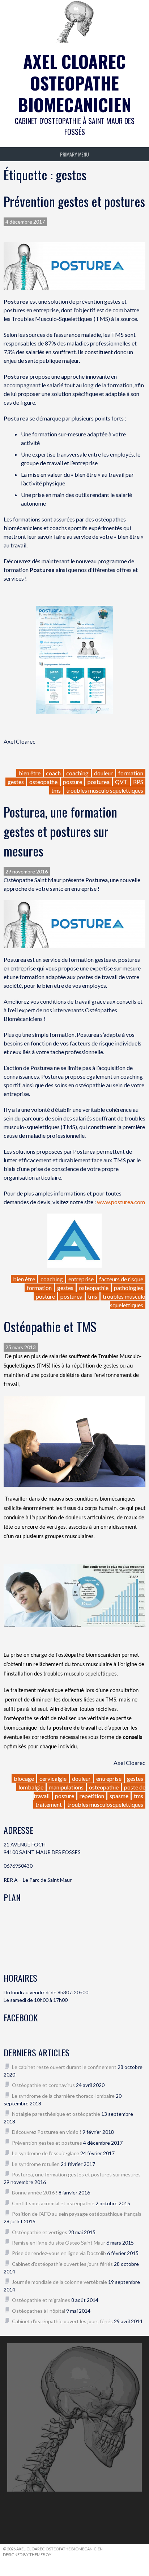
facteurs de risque (121, 1279)
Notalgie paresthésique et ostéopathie (56, 2114)
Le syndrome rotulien (36, 2164)
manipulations (66, 1787)
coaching (77, 773)
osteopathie (94, 1288)
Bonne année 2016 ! (35, 2192)
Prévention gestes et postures (74, 201)
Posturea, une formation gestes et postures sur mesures (60, 831)
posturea (99, 782)
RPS (138, 782)
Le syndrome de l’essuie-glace (46, 2153)
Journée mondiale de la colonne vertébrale (59, 2282)
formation (131, 773)
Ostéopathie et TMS (50, 1326)
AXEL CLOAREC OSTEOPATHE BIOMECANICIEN (74, 83)
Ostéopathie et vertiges (40, 2232)
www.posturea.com (121, 1202)
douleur (103, 773)
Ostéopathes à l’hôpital (39, 2311)
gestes (16, 782)
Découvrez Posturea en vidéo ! (47, 2132)
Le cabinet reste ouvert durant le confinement (64, 2067)
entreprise (81, 1279)
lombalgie (31, 1787)
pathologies (129, 1288)
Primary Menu (74, 154)
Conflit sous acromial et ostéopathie (53, 2203)
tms (56, 790)
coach (53, 773)
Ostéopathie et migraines (41, 2300)
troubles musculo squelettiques (105, 790)
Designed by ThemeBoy (27, 2555)
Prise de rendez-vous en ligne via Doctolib (59, 2253)
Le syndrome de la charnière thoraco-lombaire (63, 2096)
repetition (92, 1796)
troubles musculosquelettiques (105, 1804)
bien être (29, 773)
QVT (121, 782)
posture (73, 782)
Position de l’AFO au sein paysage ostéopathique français (77, 2214)
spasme (119, 1796)
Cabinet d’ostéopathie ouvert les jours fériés (62, 2264)
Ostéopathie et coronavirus (43, 2085)
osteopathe (43, 782)
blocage (24, 1778)
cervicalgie (53, 1778)
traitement (49, 1804)
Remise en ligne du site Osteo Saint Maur (59, 2243)
